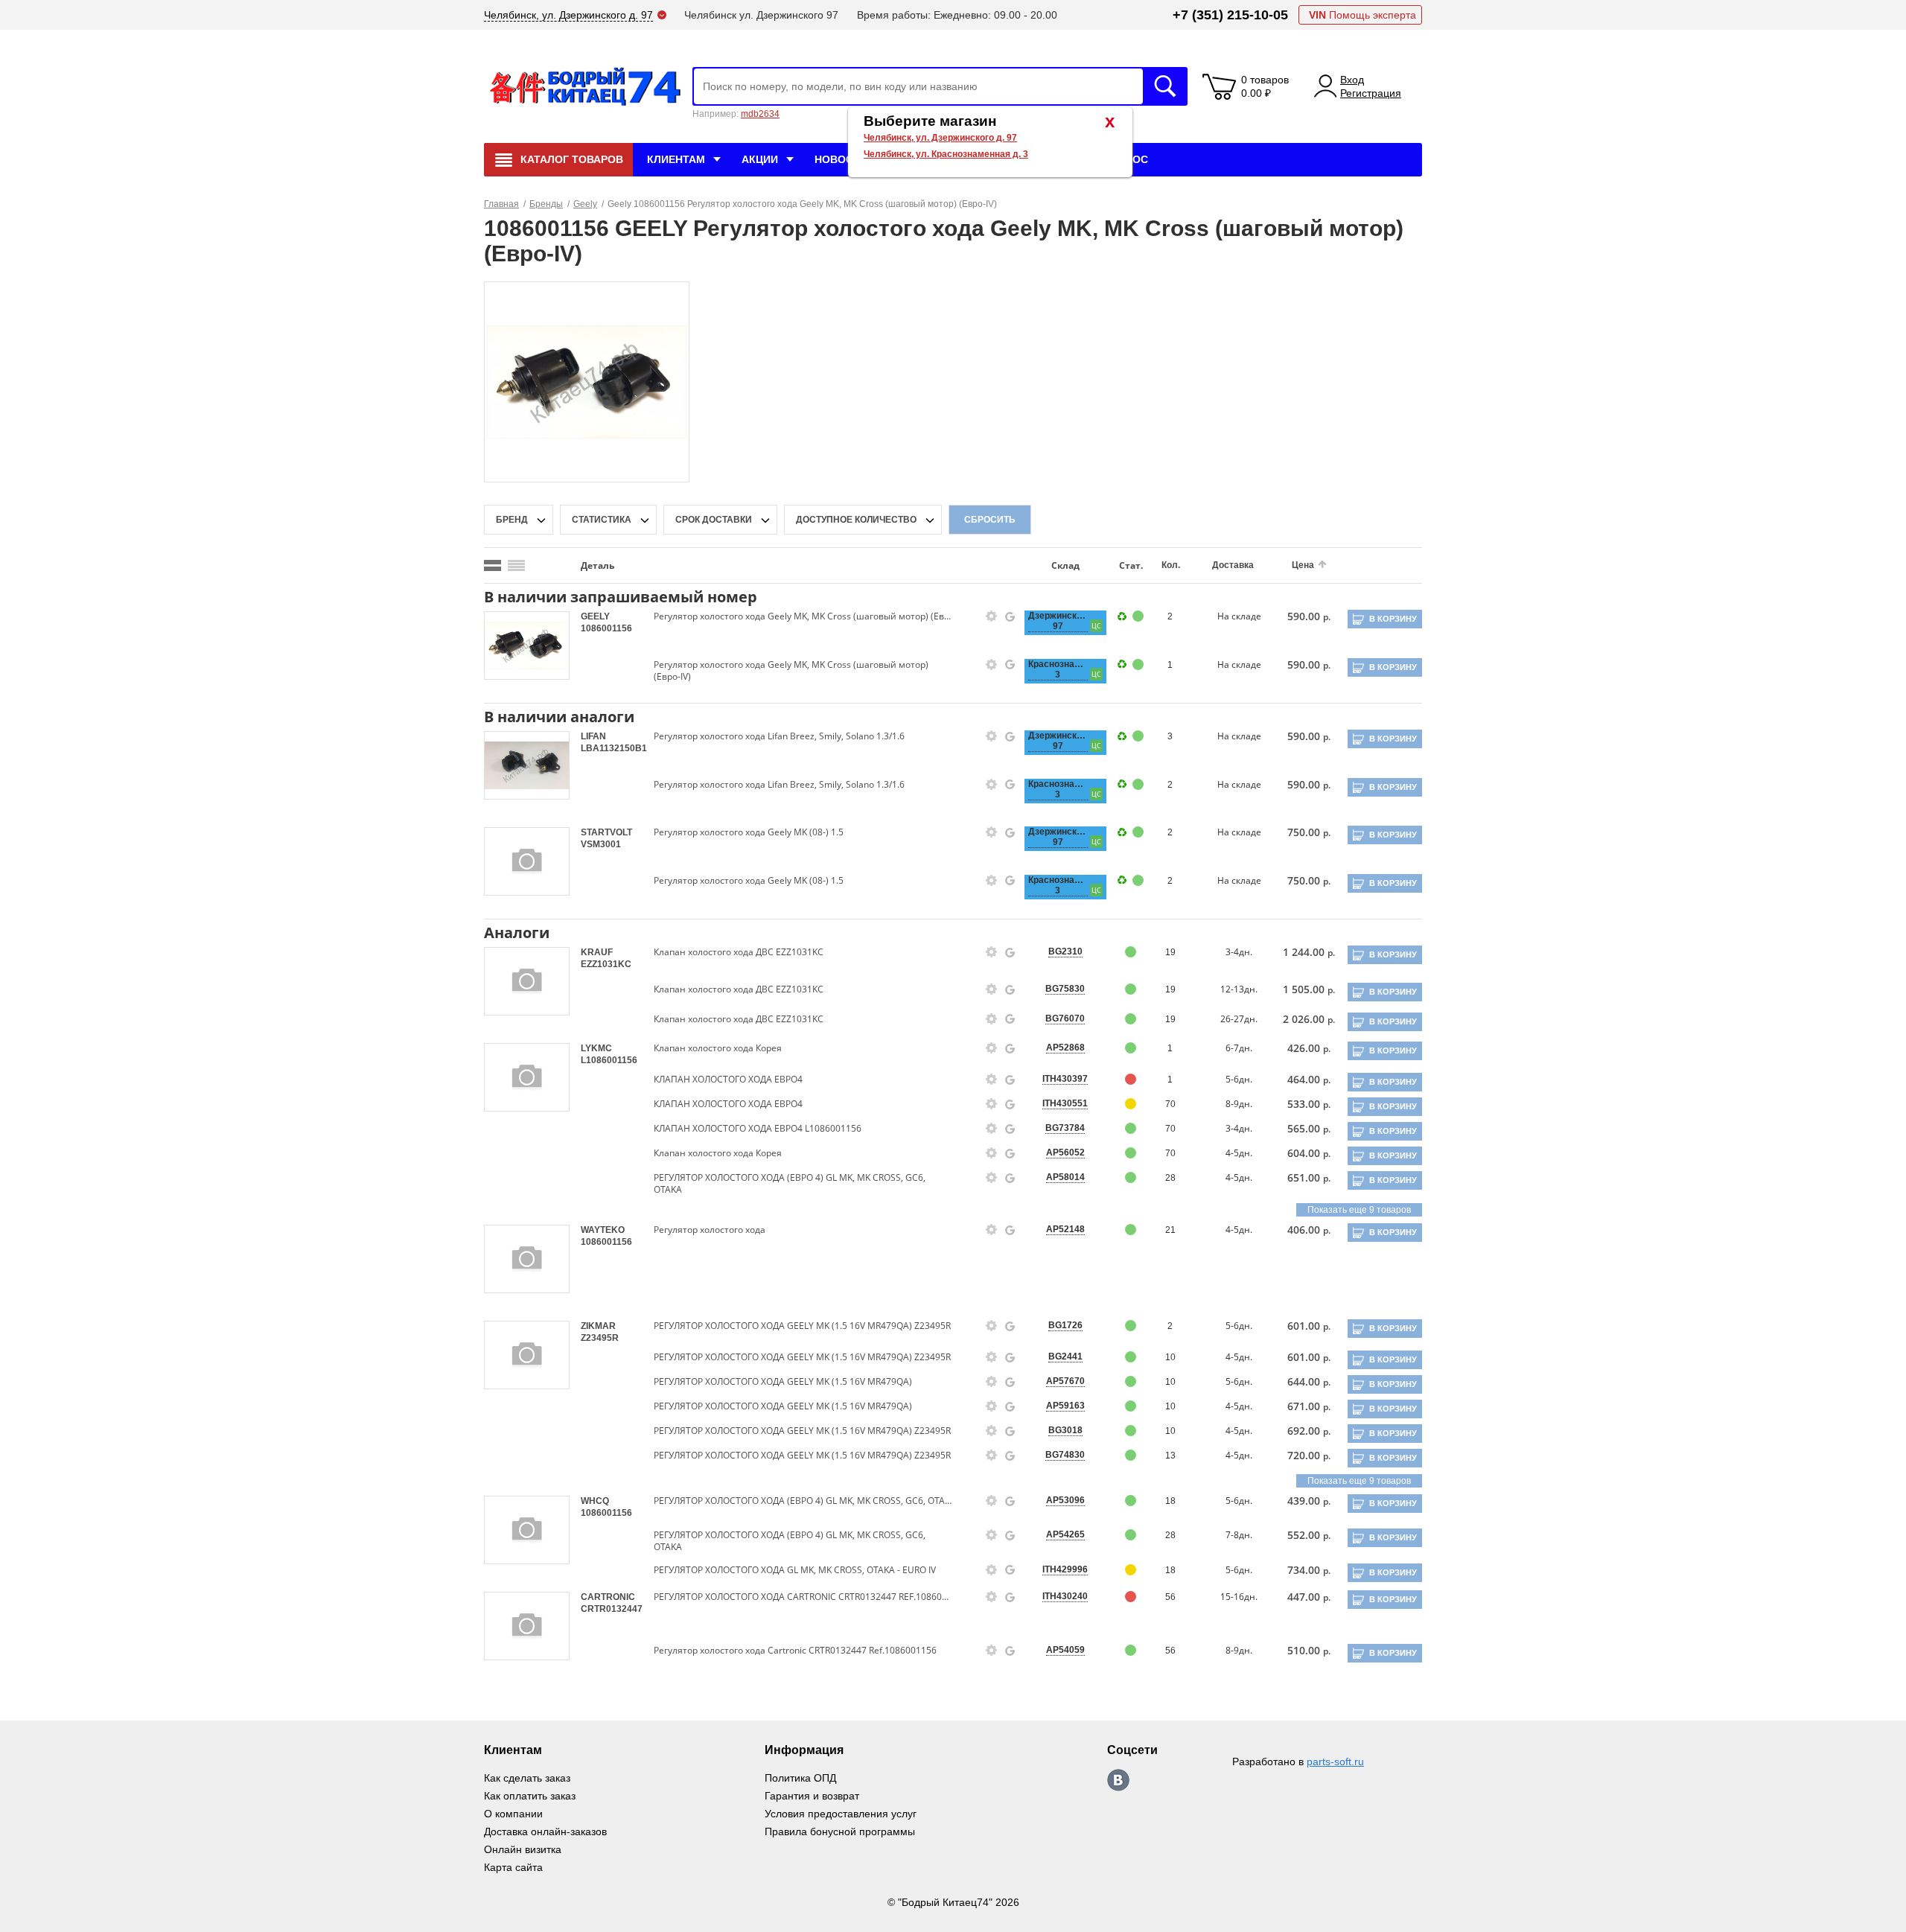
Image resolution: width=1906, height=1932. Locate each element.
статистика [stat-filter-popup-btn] (602, 520)
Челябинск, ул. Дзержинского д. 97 (940, 138)
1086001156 (606, 628)
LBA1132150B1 (614, 748)
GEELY (595, 616)
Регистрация (1371, 93)
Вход (1352, 80)
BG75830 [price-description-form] (1065, 989)
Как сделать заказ (527, 1778)
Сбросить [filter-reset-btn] (990, 520)
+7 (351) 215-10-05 (1230, 15)
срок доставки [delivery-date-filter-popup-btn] (714, 520)
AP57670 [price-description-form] (1065, 1381)
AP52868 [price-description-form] (1065, 1048)
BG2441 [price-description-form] (1065, 1356)
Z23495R (600, 1338)
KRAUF (597, 952)
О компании (513, 1814)
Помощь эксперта (1362, 15)
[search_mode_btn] (493, 565)
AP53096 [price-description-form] (1065, 1500)
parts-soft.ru (1335, 1762)
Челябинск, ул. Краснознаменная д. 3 (946, 154)
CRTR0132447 (612, 1609)
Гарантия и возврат (812, 1796)
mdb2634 (760, 114)
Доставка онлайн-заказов (545, 1831)
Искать (1165, 86)
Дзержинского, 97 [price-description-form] (1058, 621)
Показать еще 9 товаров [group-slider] (1359, 1210)
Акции (760, 159)
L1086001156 (609, 1060)
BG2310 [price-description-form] (1065, 951)
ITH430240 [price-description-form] (1065, 1596)
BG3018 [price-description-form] (1065, 1430)
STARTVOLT (606, 832)
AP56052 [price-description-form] (1065, 1152)
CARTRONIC (608, 1597)
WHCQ (595, 1501)
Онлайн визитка (523, 1849)
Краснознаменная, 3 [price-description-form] (1058, 669)
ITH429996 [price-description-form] (1065, 1569)
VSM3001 (601, 844)
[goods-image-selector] (527, 645)
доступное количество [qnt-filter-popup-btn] (856, 520)
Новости (841, 159)
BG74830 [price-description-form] (1065, 1455)
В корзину (1393, 619)
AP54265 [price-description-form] (1065, 1534)
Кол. (1171, 565)
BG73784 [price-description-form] (1065, 1128)
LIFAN (593, 736)
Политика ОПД (800, 1778)
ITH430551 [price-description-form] (1065, 1103)
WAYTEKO (603, 1230)
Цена (1303, 565)
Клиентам (676, 159)
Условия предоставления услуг (841, 1814)
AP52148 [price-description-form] (1065, 1229)
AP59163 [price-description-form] (1065, 1406)
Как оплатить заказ (530, 1796)
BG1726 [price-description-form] (1065, 1325)
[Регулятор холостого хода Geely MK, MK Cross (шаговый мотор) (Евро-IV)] (587, 381)
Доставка (1233, 565)
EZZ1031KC (606, 964)
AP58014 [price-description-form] (1065, 1177)
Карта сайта (513, 1867)
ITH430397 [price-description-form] (1065, 1079)
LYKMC (596, 1048)
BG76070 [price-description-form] (1065, 1018)
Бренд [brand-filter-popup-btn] (512, 520)
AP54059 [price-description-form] (1065, 1650)
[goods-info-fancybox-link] (992, 616)
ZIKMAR (598, 1326)
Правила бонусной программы (840, 1831)
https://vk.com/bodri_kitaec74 (1118, 1780)
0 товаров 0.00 (1265, 86)
